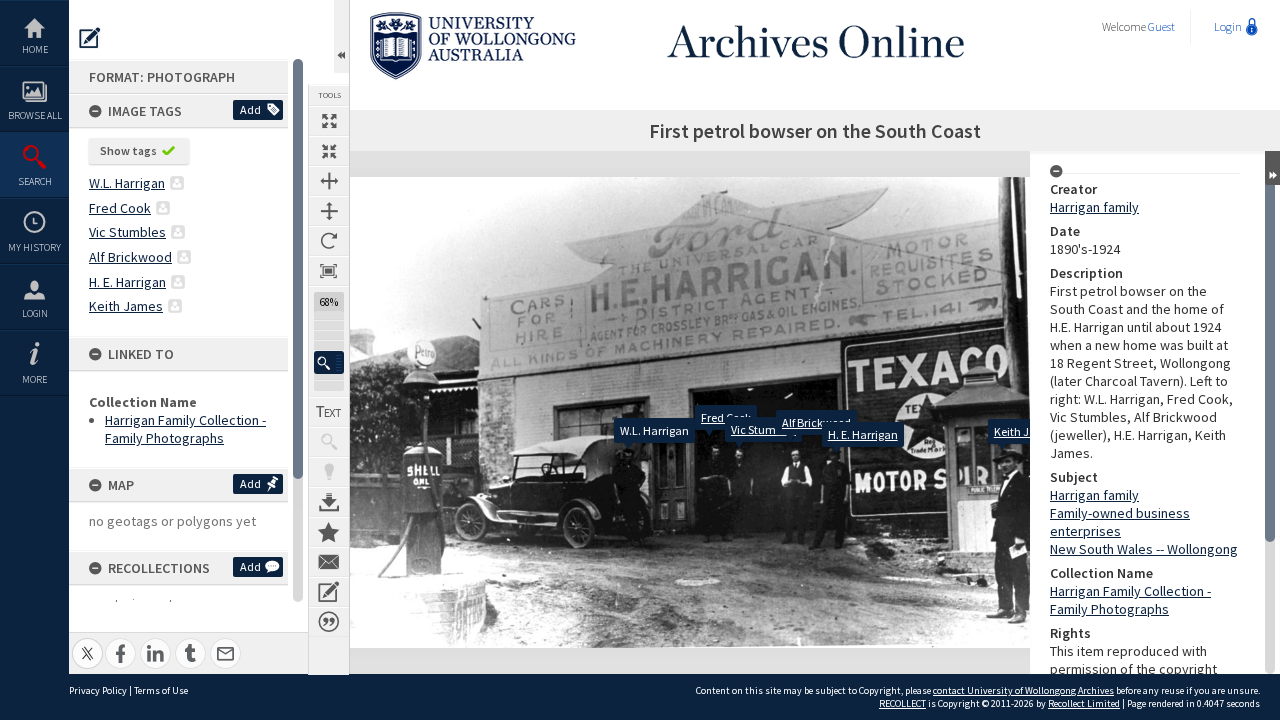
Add (250, 109)
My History (34, 247)
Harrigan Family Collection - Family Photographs (185, 429)
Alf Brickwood (816, 422)
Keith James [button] (126, 306)
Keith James (1026, 431)
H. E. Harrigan (863, 434)
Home (35, 49)
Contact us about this (329, 562)
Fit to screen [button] (329, 151)
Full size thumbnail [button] (329, 121)
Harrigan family (1094, 207)
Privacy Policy (98, 690)
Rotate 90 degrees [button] (329, 241)
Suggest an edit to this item (90, 38)
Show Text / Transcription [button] (329, 412)
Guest (1161, 26)
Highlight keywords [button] (329, 472)
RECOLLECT (902, 703)
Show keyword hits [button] (329, 442)
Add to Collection (329, 532)
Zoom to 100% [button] (329, 271)
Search (35, 181)
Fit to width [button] (329, 181)
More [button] (34, 379)
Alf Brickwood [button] (130, 257)
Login (35, 313)
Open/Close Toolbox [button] (341, 36)
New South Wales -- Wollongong (1144, 549)
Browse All (35, 115)
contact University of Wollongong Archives (1023, 690)
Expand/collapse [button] (1272, 168)
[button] (329, 362)
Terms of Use (161, 690)
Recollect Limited (1084, 703)
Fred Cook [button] (120, 208)
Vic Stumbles (763, 429)
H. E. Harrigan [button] (127, 282)
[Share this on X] (87, 642)
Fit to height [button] (329, 211)
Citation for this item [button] (329, 622)
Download (329, 502)
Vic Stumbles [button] (127, 232)
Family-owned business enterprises (1120, 522)
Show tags (128, 150)
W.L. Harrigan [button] (127, 183)
